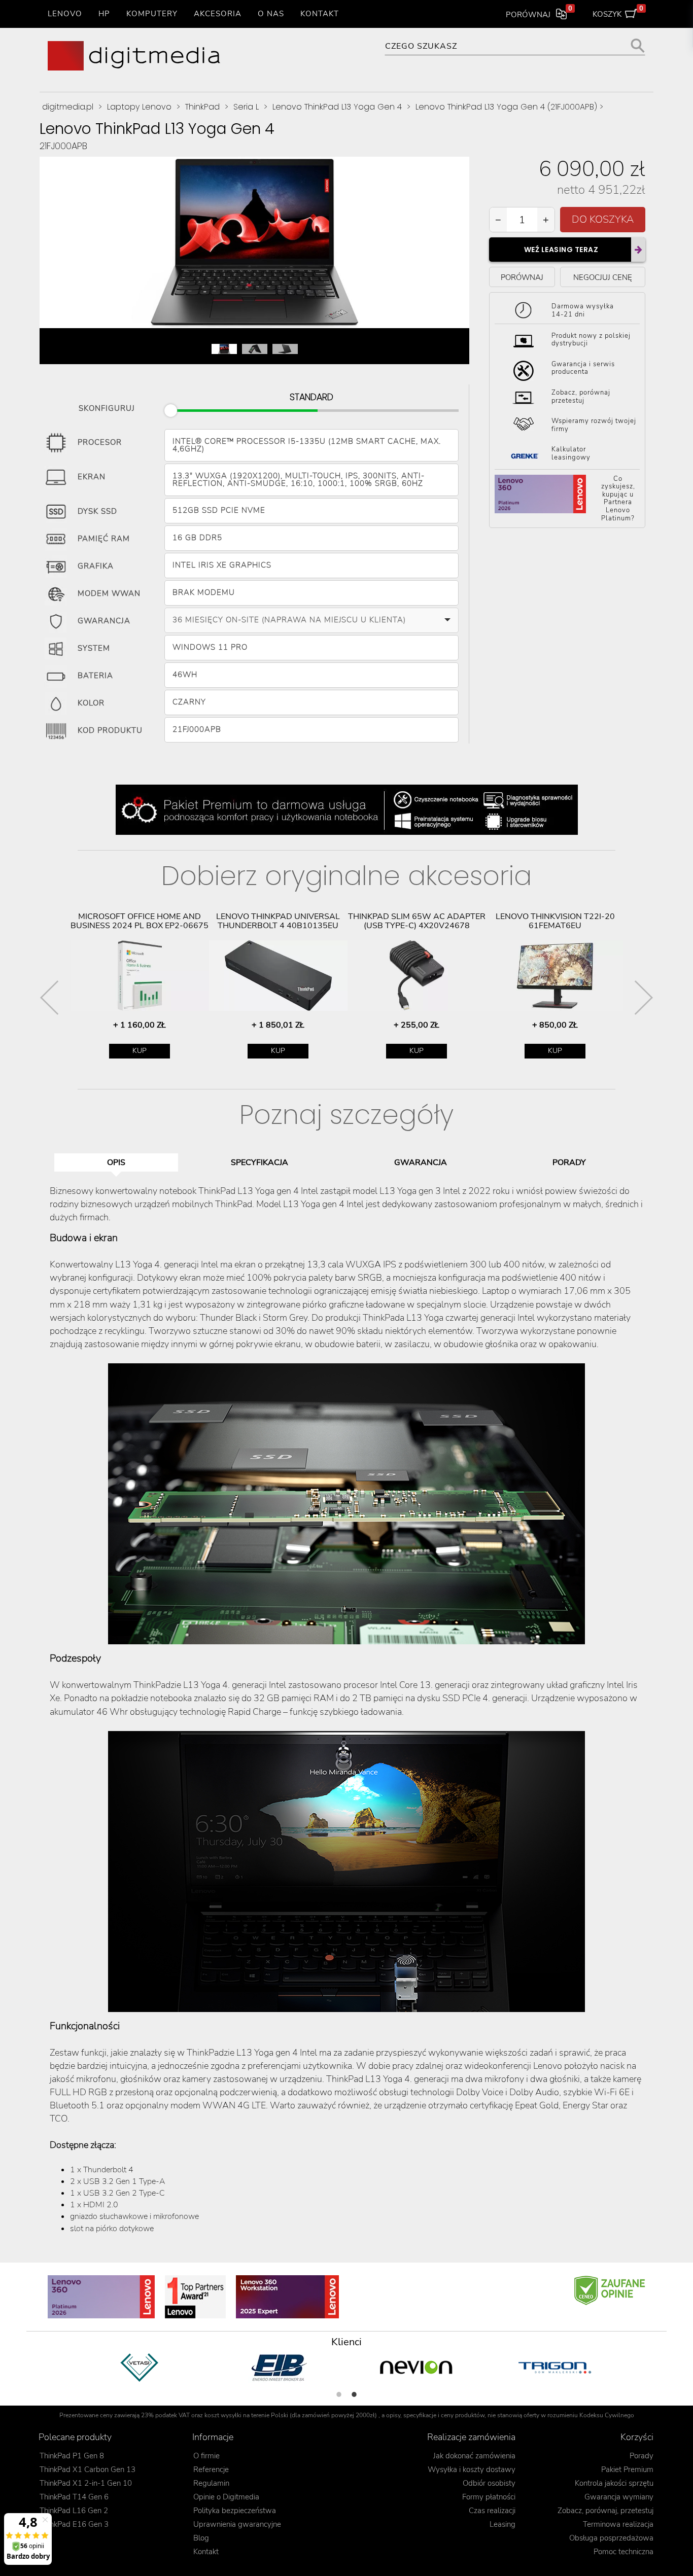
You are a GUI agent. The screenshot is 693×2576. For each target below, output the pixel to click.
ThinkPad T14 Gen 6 (74, 2497)
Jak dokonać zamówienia (474, 2456)
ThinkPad (202, 107)
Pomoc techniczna (623, 2552)
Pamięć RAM (104, 539)
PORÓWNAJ (522, 277)
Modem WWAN (109, 593)
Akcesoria (218, 14)
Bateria (95, 676)
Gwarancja (104, 621)
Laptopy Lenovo (139, 107)
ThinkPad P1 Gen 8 (72, 2456)
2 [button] (354, 2394)
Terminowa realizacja (618, 2524)
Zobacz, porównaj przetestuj (581, 397)
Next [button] (644, 998)
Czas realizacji (492, 2511)
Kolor (91, 703)
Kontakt (320, 14)
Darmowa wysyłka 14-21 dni (583, 310)
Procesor (100, 442)
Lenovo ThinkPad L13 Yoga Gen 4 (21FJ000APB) (506, 107)
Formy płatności (489, 2497)
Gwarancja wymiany (619, 2497)
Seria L (246, 107)
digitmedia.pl (68, 107)
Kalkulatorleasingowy (571, 453)
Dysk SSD (97, 511)
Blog (201, 2538)
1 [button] (339, 2394)
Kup (140, 1051)
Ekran (92, 477)
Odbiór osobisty (489, 2483)
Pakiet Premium (627, 2469)
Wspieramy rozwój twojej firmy (594, 425)
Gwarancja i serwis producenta (583, 368)
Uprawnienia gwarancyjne (237, 2524)
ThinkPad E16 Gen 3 (74, 2524)
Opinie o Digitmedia (226, 2497)
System (94, 648)
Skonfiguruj (107, 407)
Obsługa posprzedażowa (611, 2538)
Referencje (211, 2469)
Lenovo (65, 14)
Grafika (96, 566)
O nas (271, 14)
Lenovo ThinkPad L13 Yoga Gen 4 (337, 107)
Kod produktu (110, 730)
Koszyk (618, 12)
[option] (140, 985)
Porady (642, 2456)
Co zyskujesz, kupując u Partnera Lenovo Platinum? (618, 499)
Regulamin (211, 2483)
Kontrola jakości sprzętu (614, 2483)
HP (104, 14)
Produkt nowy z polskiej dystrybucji (591, 339)
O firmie (206, 2456)
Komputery (152, 14)
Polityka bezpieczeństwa (235, 2511)
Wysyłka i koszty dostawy (472, 2469)
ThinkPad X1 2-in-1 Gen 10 (86, 2483)
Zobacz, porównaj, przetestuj (605, 2511)
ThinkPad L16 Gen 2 (74, 2511)
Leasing (503, 2524)
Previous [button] (49, 998)
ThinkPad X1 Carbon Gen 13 (88, 2469)
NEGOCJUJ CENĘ (603, 277)
